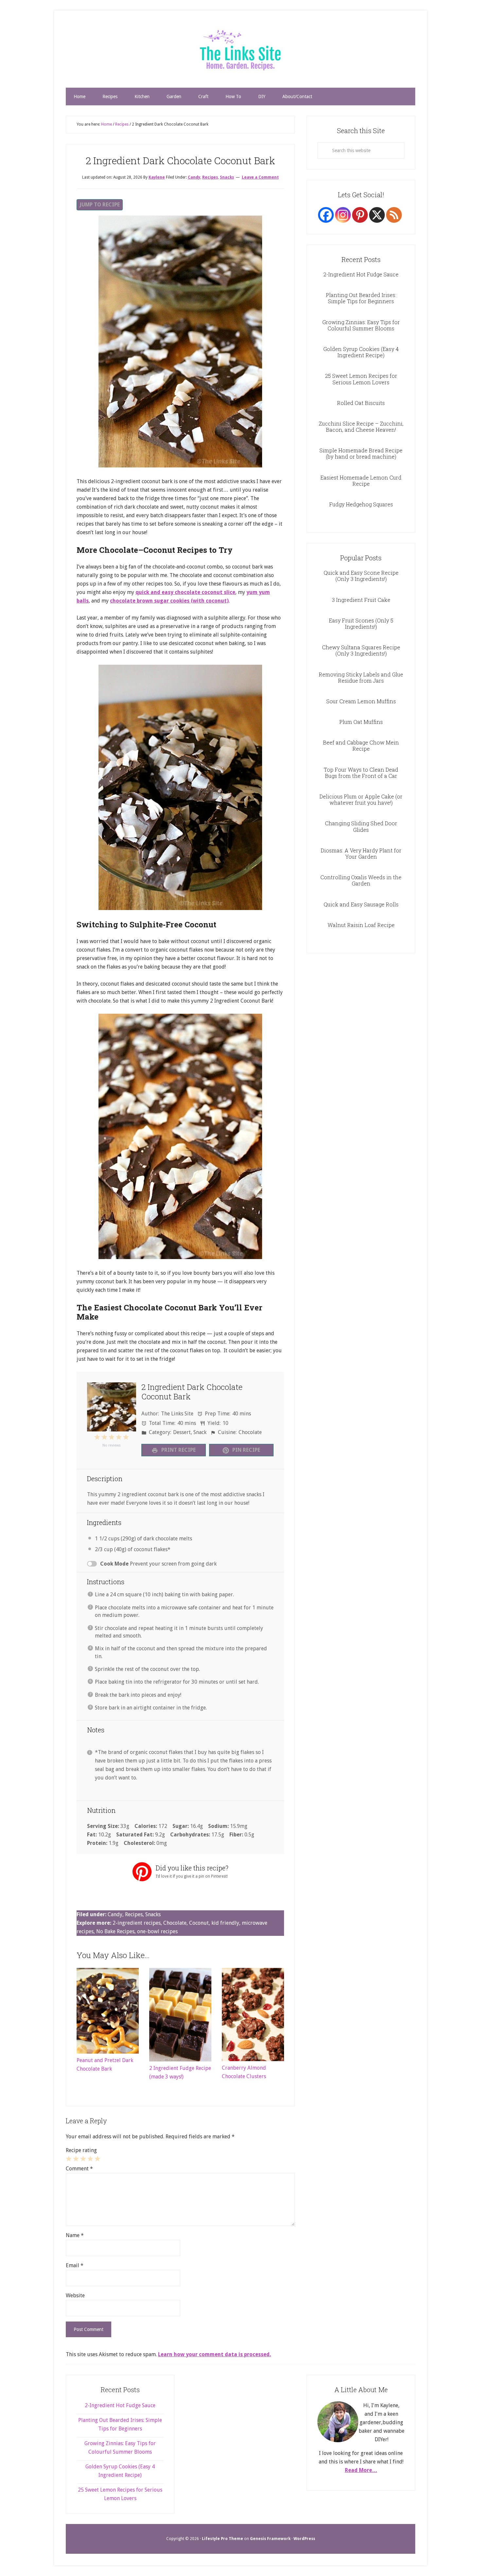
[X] (377, 215)
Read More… (361, 2470)
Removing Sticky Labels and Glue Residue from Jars (361, 677)
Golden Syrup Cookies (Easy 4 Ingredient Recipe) (361, 352)
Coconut (199, 1923)
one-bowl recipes (157, 1931)
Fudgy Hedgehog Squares (361, 504)
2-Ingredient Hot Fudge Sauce (361, 274)
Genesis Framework (270, 2539)
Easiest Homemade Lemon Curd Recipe (361, 481)
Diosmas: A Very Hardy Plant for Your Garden (361, 853)
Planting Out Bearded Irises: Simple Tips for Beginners (361, 298)
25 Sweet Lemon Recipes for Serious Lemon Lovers (361, 379)
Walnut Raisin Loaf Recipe (361, 925)
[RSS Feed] (394, 215)
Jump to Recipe (100, 205)
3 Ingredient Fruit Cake (361, 600)
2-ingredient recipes (137, 1923)
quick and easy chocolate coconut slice (185, 592)
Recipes (210, 177)
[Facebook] (326, 215)
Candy (194, 177)
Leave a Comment (260, 177)
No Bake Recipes (115, 1931)
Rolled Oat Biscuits (361, 403)
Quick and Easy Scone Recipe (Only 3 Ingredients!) (361, 576)
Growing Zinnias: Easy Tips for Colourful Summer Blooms (361, 325)
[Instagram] (343, 215)
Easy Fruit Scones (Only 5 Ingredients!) (361, 623)
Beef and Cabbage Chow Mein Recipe (361, 745)
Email (75, 2265)
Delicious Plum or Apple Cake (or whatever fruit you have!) (361, 799)
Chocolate (175, 1923)
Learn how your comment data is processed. (214, 2354)
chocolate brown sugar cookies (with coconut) (169, 601)
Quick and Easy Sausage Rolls (361, 904)
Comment (79, 2169)
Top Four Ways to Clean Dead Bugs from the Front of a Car (361, 773)
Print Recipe (178, 1450)
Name (75, 2235)
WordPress (304, 2539)
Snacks (227, 177)
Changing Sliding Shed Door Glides (361, 826)
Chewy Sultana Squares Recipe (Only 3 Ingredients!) (361, 650)
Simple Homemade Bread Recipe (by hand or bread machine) (361, 453)
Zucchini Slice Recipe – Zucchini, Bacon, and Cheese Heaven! (361, 427)
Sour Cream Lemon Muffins (361, 701)
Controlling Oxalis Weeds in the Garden (361, 880)
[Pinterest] (360, 215)
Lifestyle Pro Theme (223, 2539)
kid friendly (225, 1923)
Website (75, 2296)
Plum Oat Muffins (361, 722)
